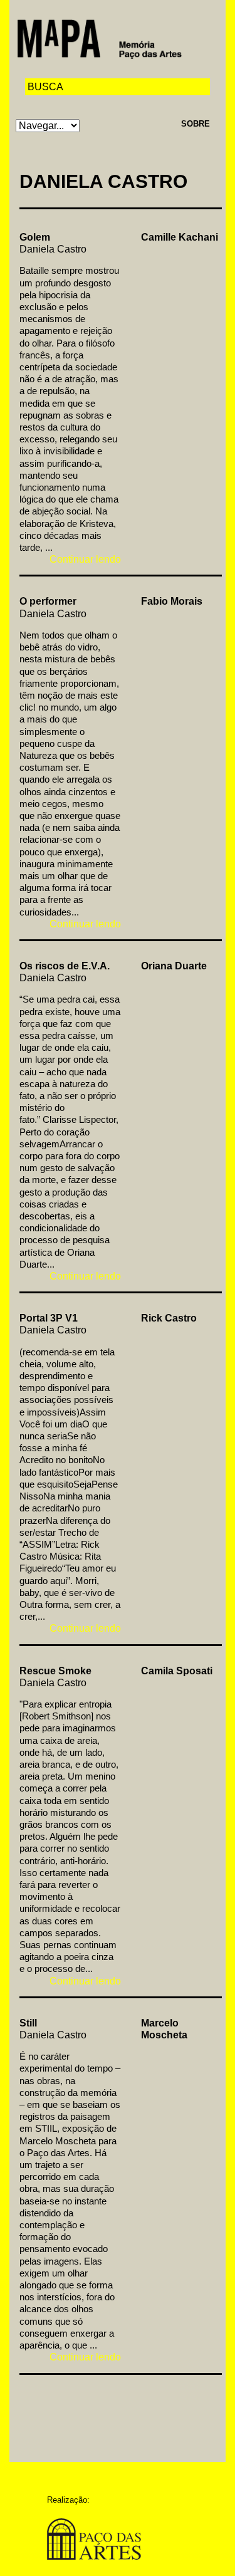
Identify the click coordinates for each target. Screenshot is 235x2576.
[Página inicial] (99, 38)
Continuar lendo (85, 559)
